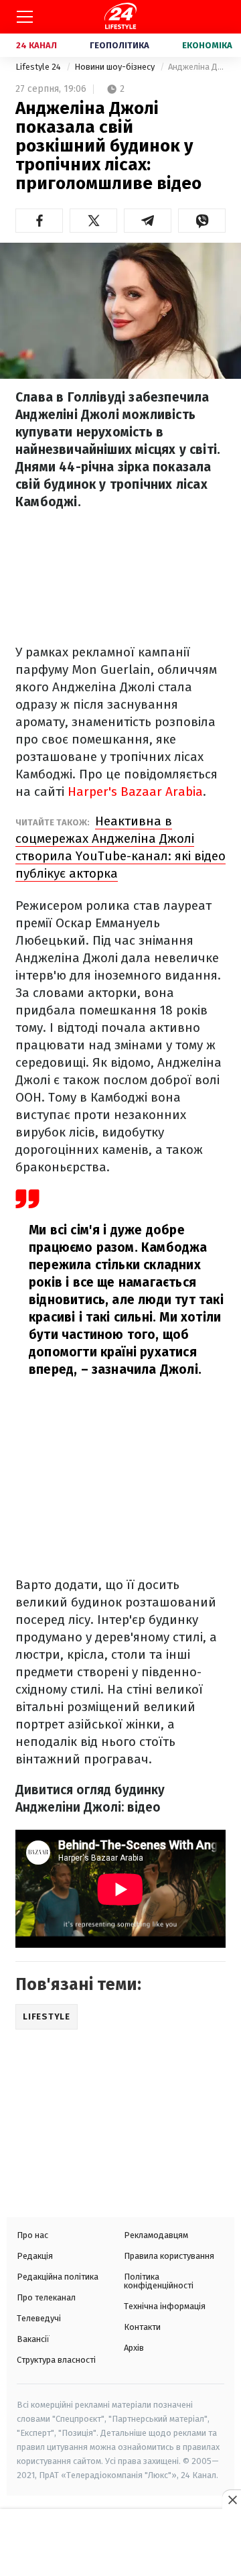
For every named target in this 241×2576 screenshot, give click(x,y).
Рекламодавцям (156, 2235)
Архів (134, 2348)
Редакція (35, 2256)
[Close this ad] (232, 2500)
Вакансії (33, 2339)
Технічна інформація (165, 2306)
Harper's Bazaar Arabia (135, 792)
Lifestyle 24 (39, 67)
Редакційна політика (58, 2277)
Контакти (142, 2327)
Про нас (32, 2235)
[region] (120, 2544)
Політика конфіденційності (159, 2281)
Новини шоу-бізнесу (115, 67)
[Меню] (25, 17)
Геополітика (119, 45)
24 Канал (36, 45)
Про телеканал (46, 2297)
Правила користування (169, 2256)
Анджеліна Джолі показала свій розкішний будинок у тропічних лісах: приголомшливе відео (197, 67)
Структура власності (56, 2360)
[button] (39, 221)
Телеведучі (39, 2318)
